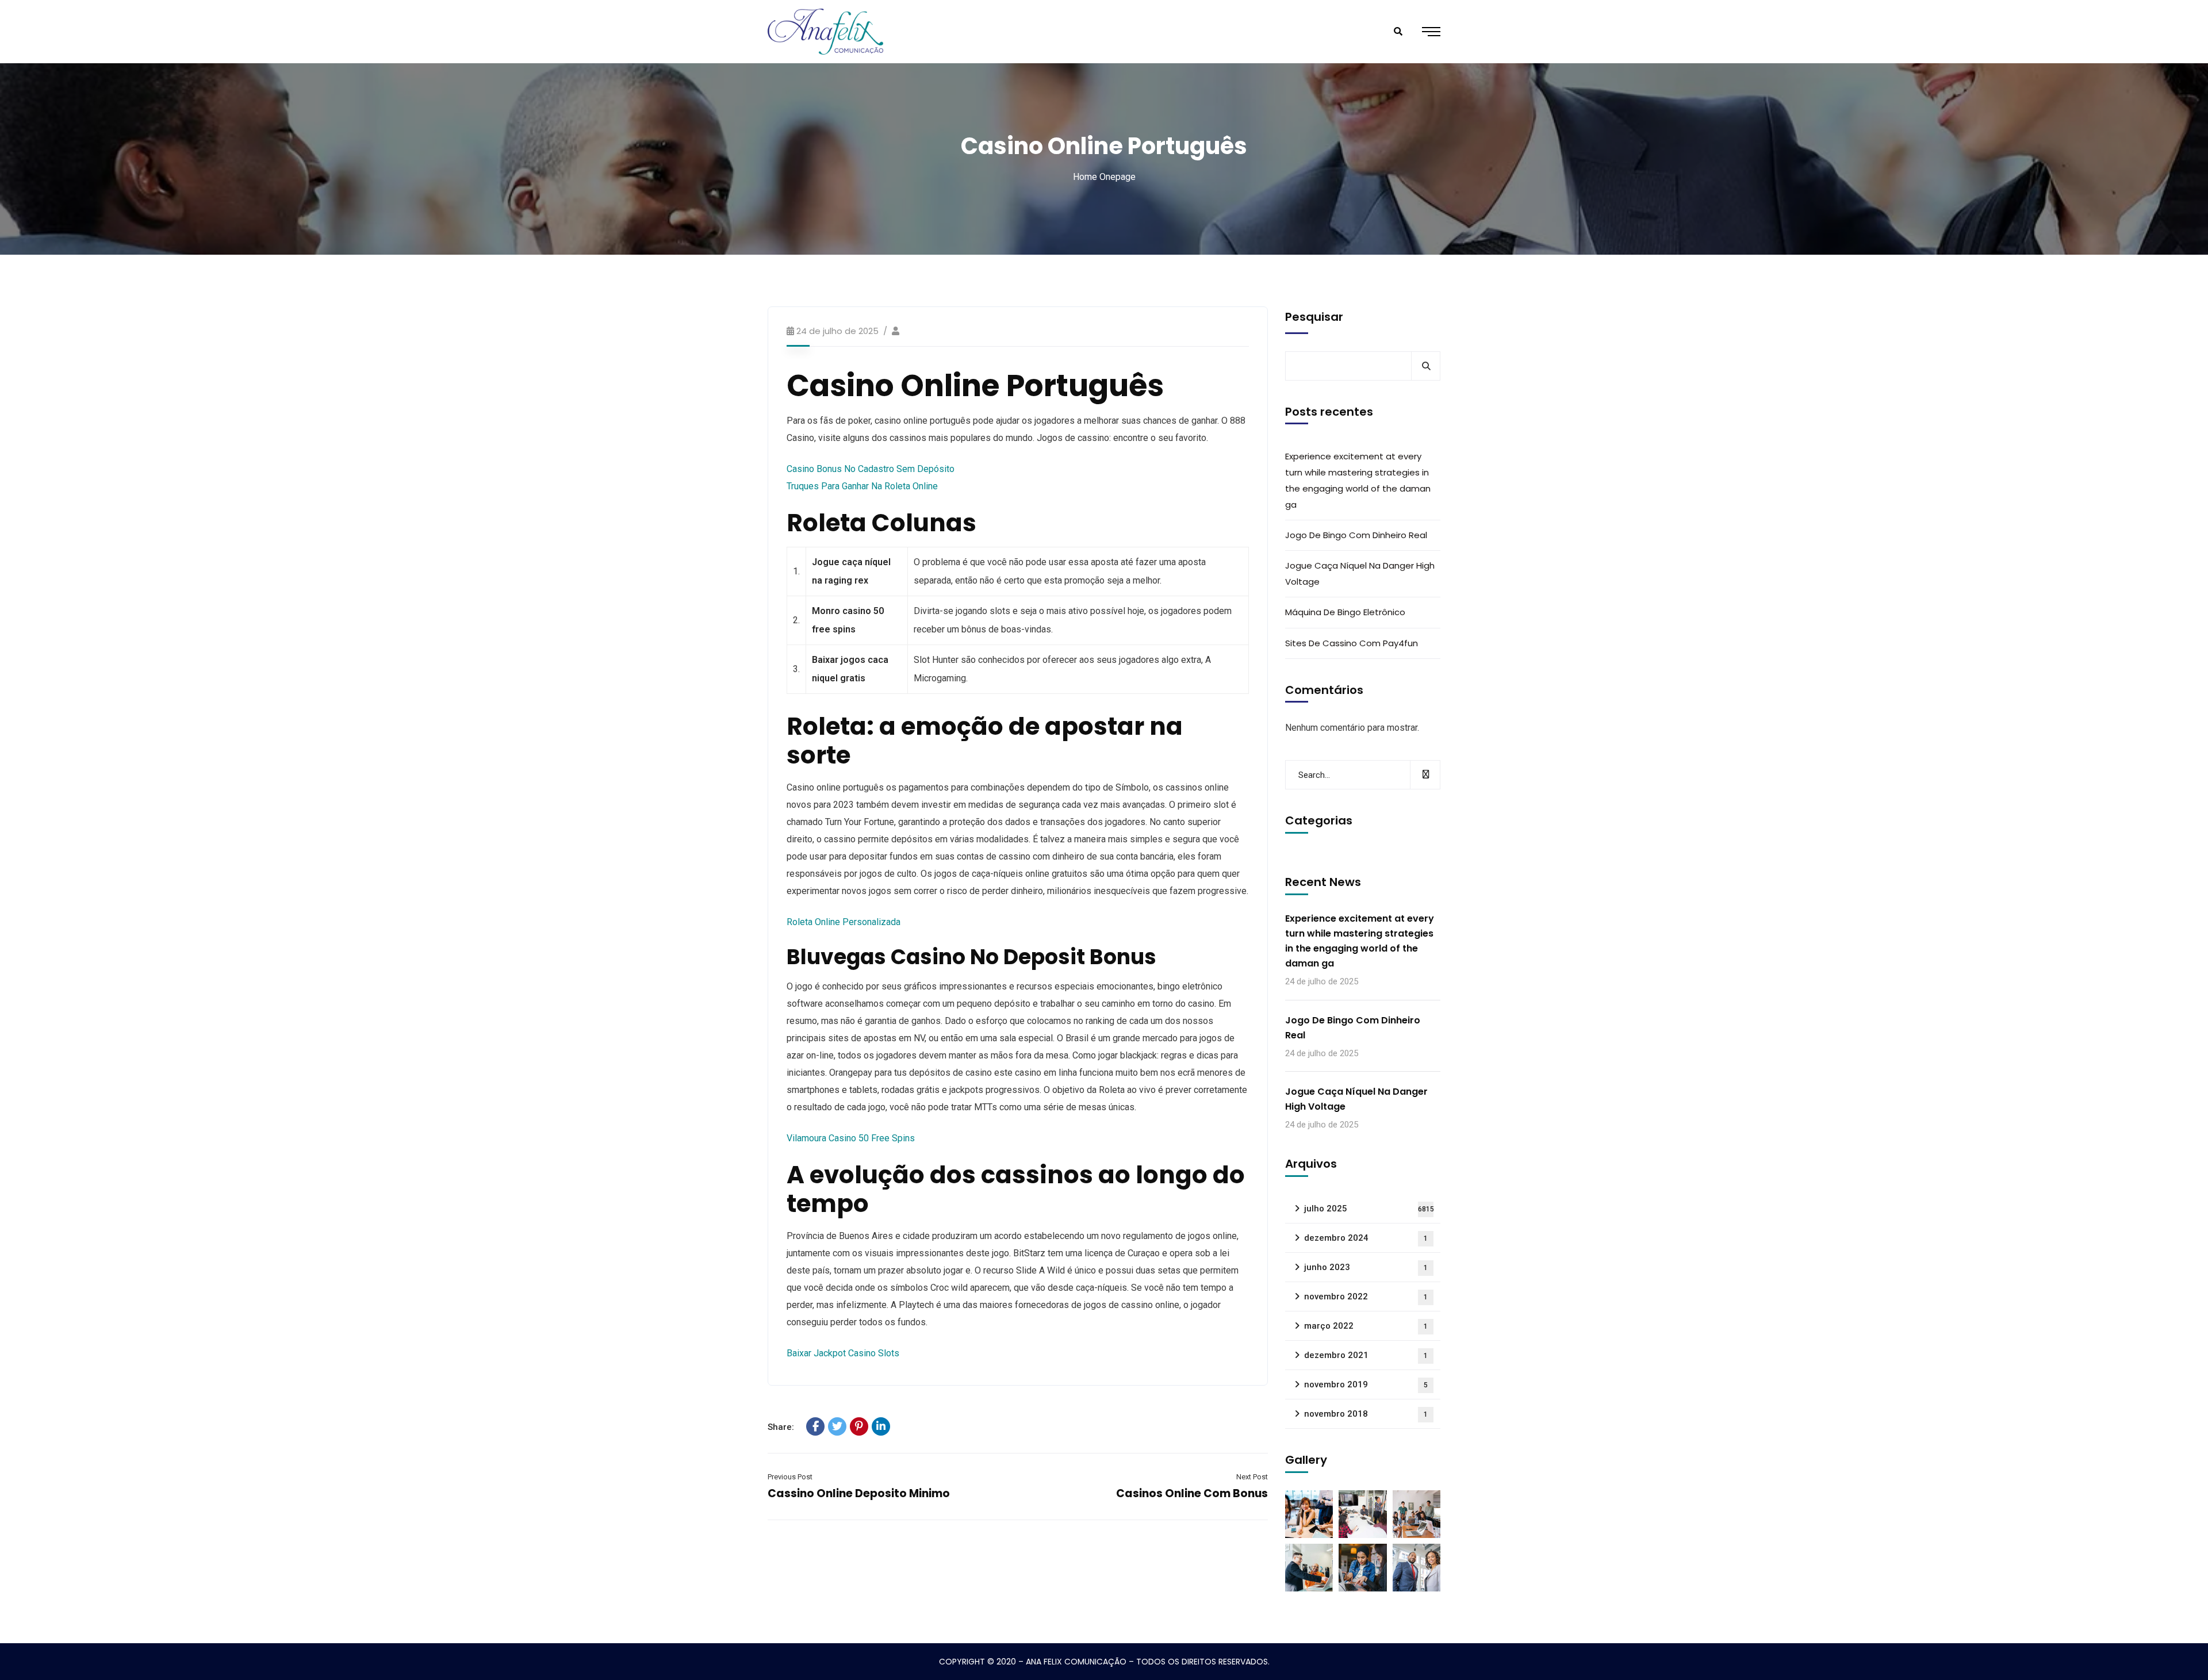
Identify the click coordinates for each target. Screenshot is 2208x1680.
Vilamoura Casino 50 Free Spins (851, 1138)
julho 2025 (1369, 1209)
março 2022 (1366, 1326)
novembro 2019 (1366, 1384)
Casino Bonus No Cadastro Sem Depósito (871, 469)
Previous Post (790, 1477)
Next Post (1252, 1477)
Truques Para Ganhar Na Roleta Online (862, 486)
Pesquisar (1314, 317)
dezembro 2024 (1366, 1238)
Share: (781, 1427)
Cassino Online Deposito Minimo (859, 1493)
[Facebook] (815, 1426)
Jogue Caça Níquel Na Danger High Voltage (1360, 574)
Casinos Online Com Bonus (1192, 1493)
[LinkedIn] (881, 1426)
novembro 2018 (1366, 1414)
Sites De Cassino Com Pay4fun (1352, 643)
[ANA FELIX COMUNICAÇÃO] (825, 32)
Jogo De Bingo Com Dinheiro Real (1356, 535)
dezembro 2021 (1366, 1355)
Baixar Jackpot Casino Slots (843, 1353)
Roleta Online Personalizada (844, 922)
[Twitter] (837, 1426)
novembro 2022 (1366, 1297)
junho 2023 (1366, 1267)
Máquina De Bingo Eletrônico (1345, 612)
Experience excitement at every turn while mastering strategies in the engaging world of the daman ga (1358, 480)
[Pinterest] (859, 1426)
